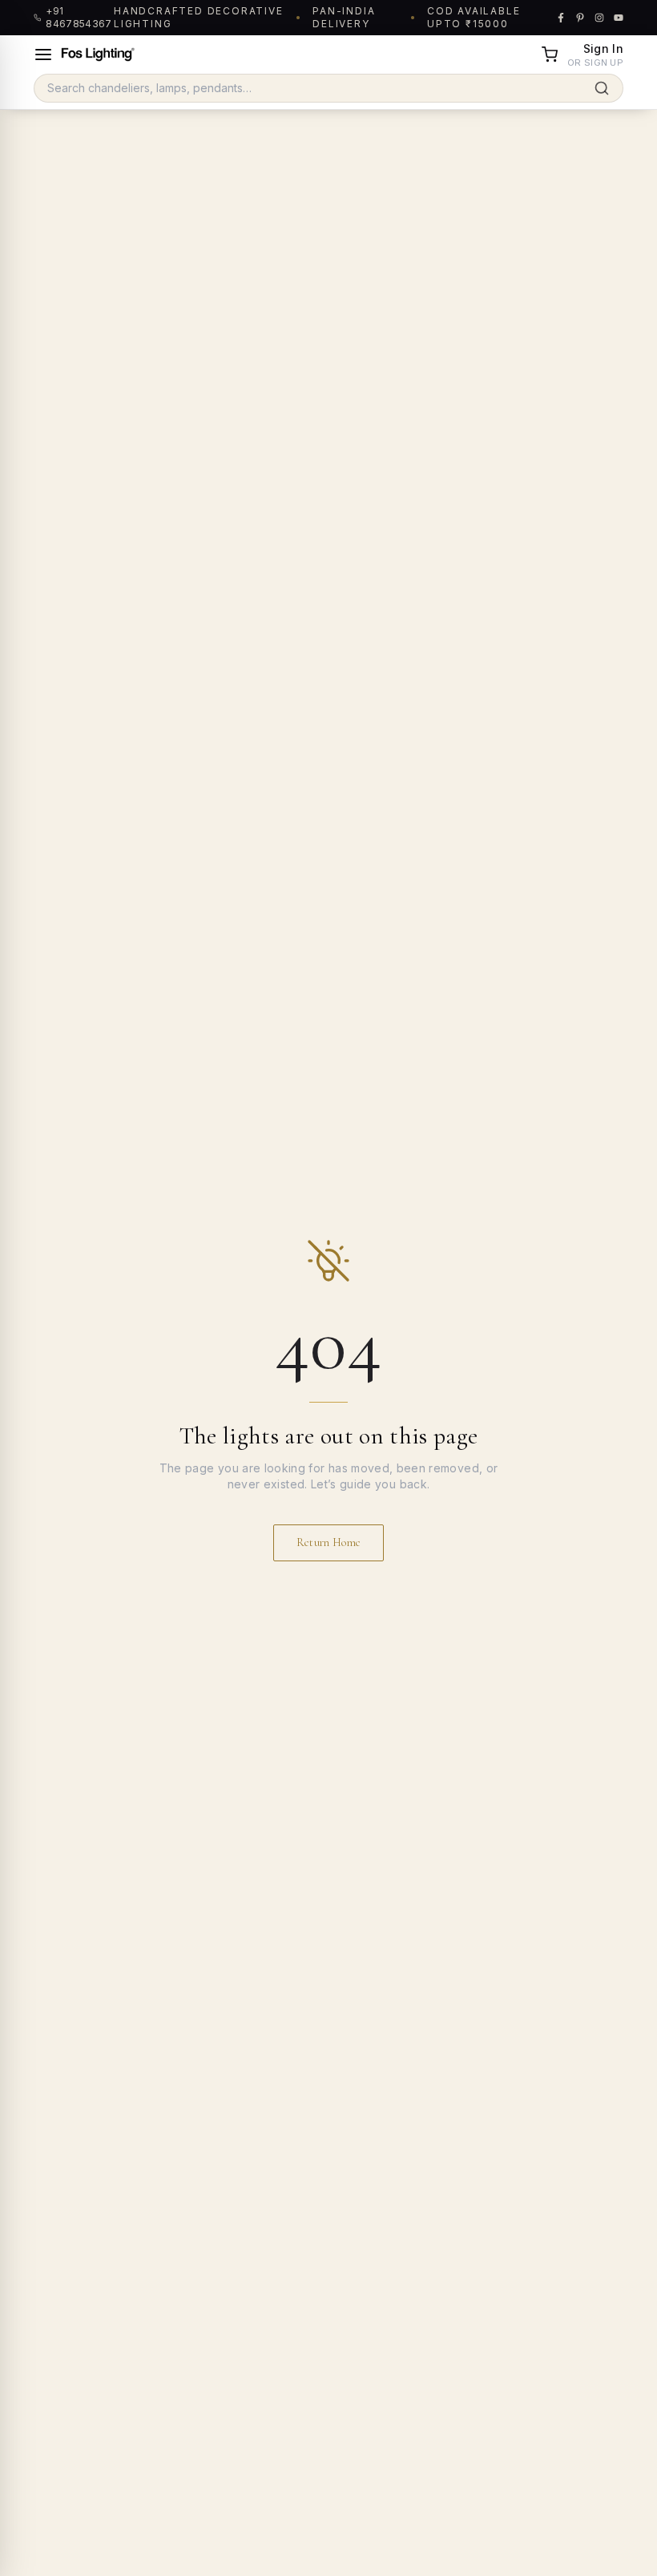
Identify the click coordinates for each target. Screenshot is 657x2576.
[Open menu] (43, 55)
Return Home (329, 1542)
